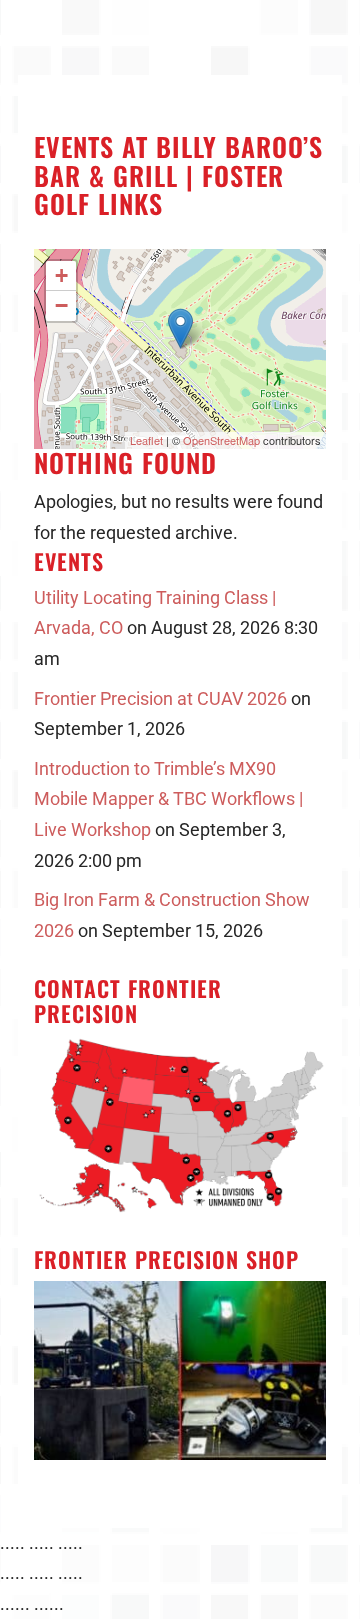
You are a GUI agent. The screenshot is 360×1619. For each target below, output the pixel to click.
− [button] (61, 305)
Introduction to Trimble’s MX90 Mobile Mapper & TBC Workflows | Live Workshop (168, 799)
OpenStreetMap (221, 440)
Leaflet (146, 440)
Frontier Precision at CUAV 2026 (160, 698)
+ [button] (61, 275)
